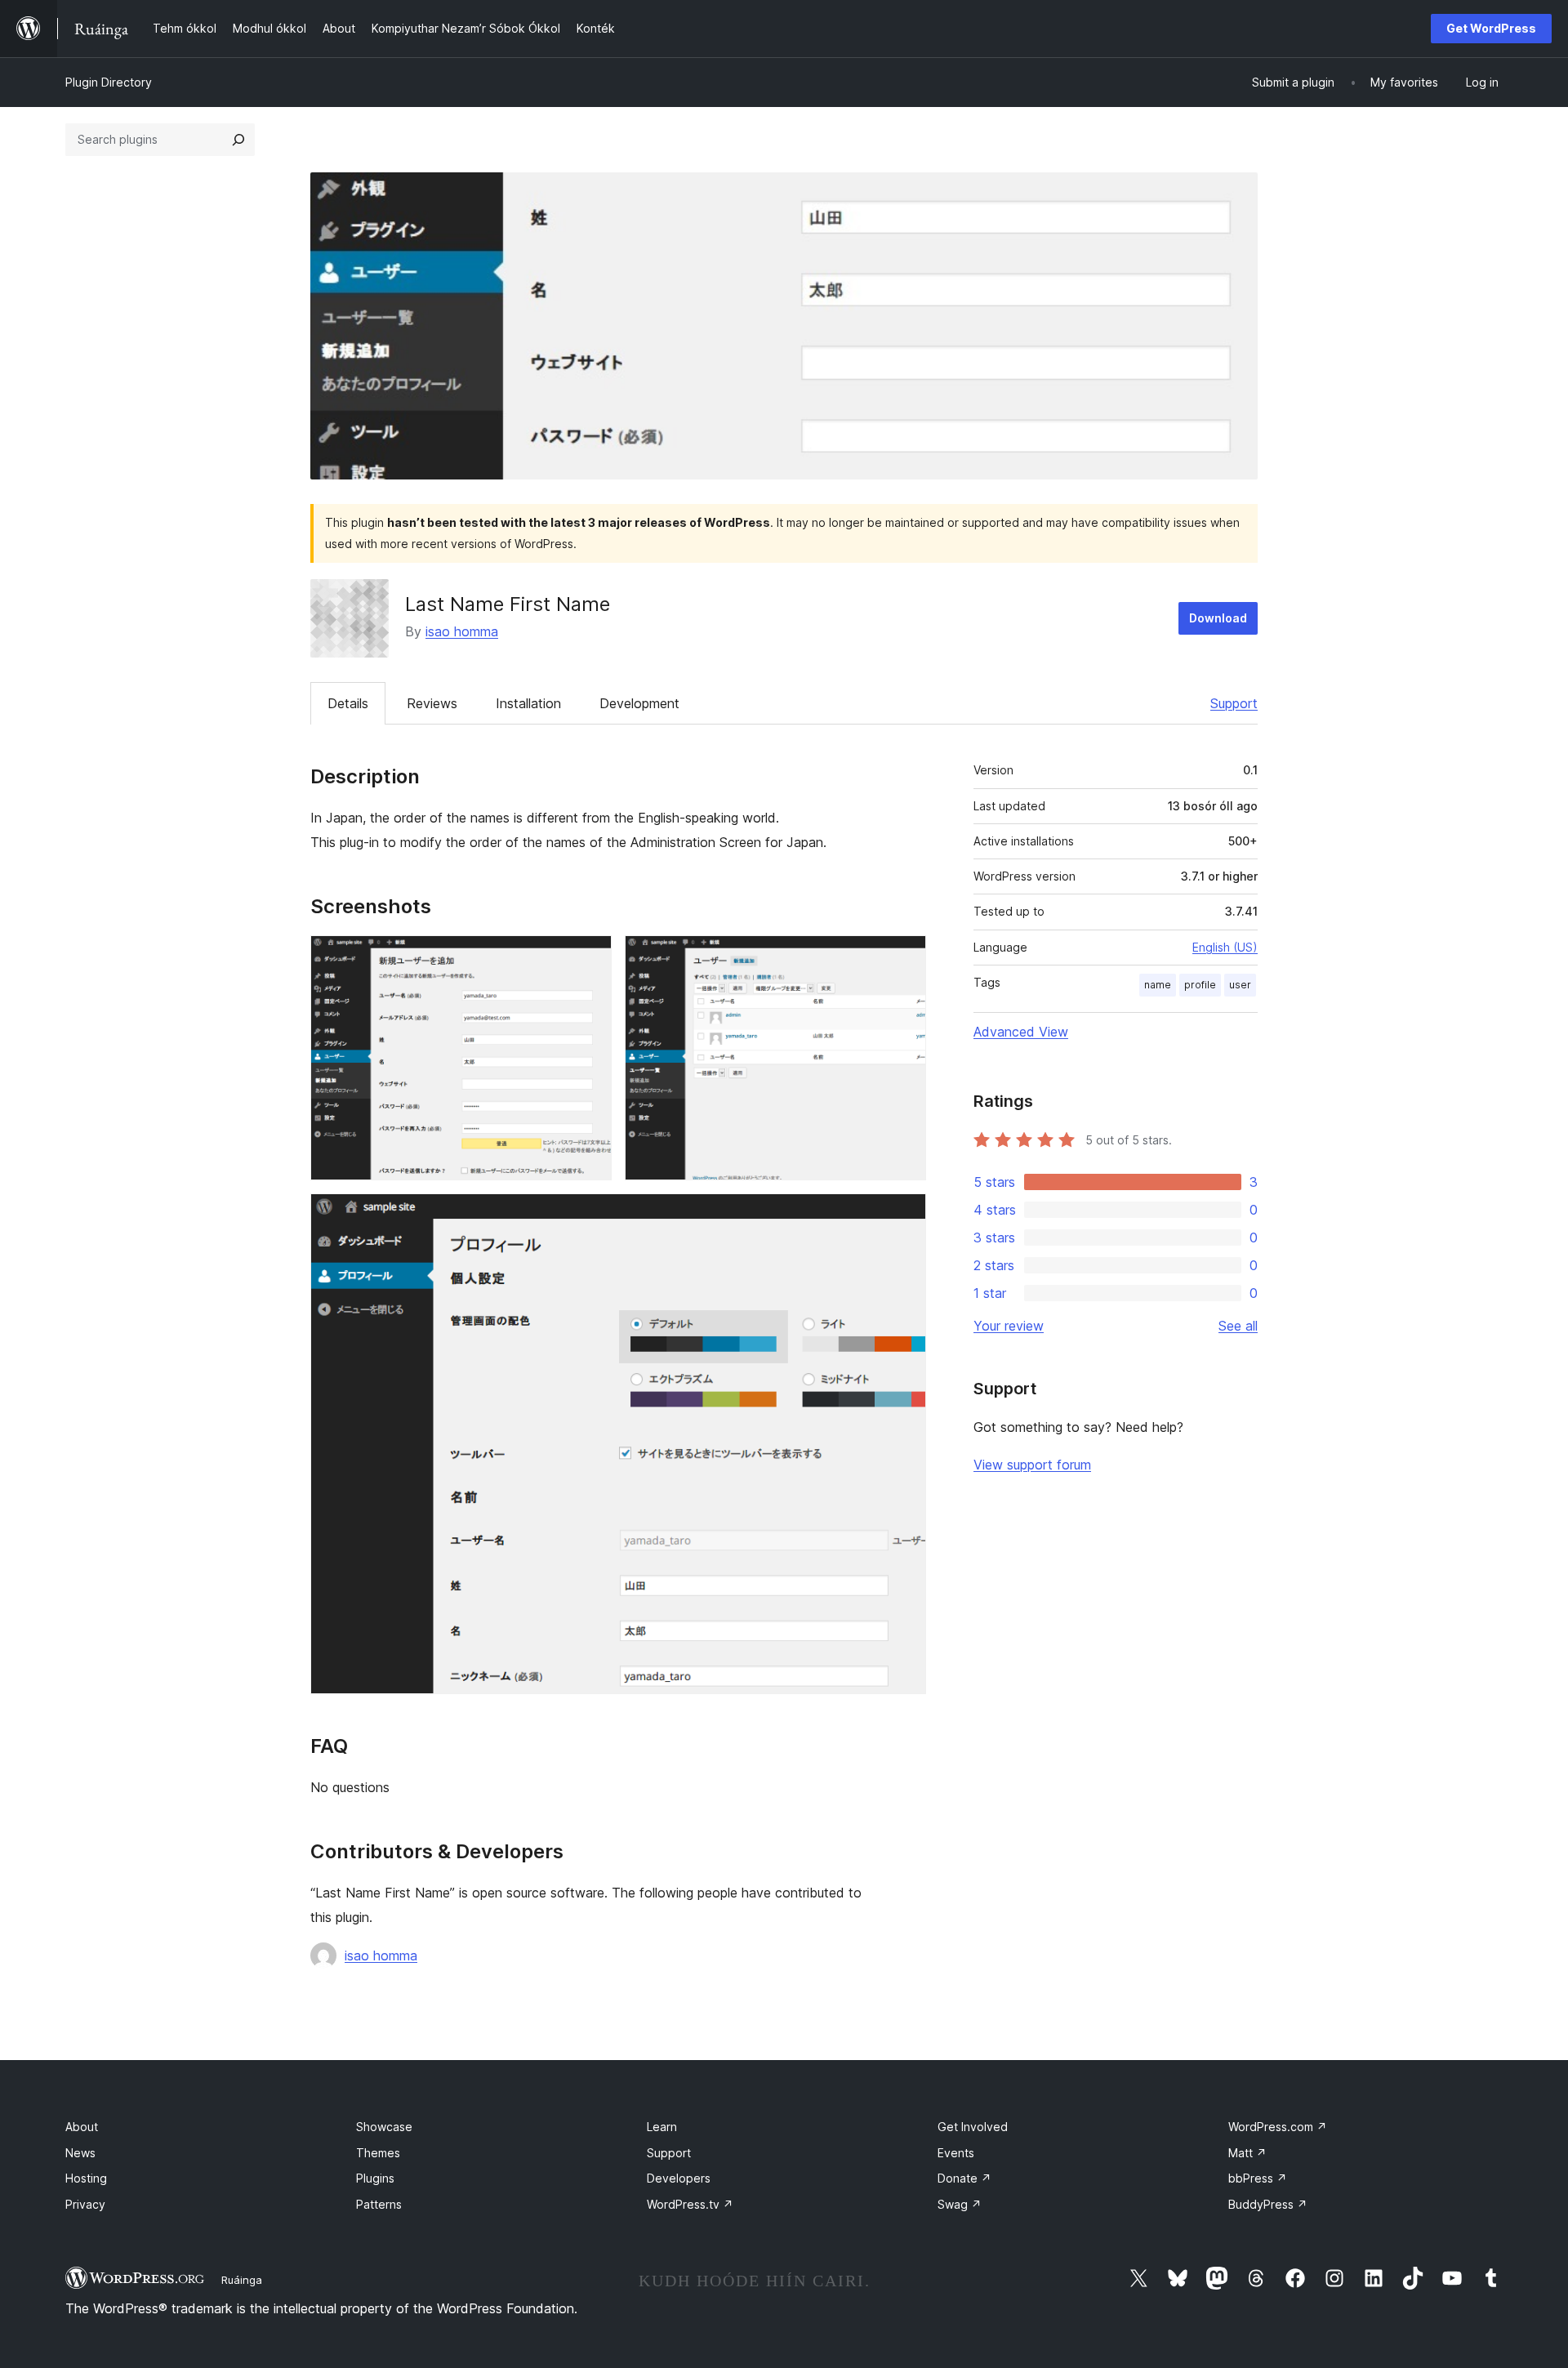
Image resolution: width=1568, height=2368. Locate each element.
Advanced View (1021, 1032)
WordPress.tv (690, 2204)
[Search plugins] (238, 140)
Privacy (85, 2204)
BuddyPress (1268, 2204)
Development (639, 703)
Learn (662, 2127)
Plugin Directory (109, 82)
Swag (960, 2204)
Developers (679, 2178)
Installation (528, 703)
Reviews (432, 703)
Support (1234, 703)
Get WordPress (1491, 28)
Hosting (86, 2178)
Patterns (379, 2204)
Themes (378, 2153)
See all (1238, 1326)
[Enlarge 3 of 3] (904, 1215)
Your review (1009, 1326)
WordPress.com (1278, 2127)
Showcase (384, 2127)
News (80, 2153)
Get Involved (973, 2127)
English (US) (1225, 947)
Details (348, 703)
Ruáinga (242, 2280)
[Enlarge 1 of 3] (590, 957)
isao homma (462, 631)
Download (1218, 618)
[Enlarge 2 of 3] (904, 957)
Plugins (375, 2178)
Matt (1247, 2153)
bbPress (1258, 2178)
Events (956, 2153)
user (1240, 985)
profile (1200, 985)
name (1158, 985)
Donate (964, 2178)
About (82, 2127)
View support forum (1032, 1465)
